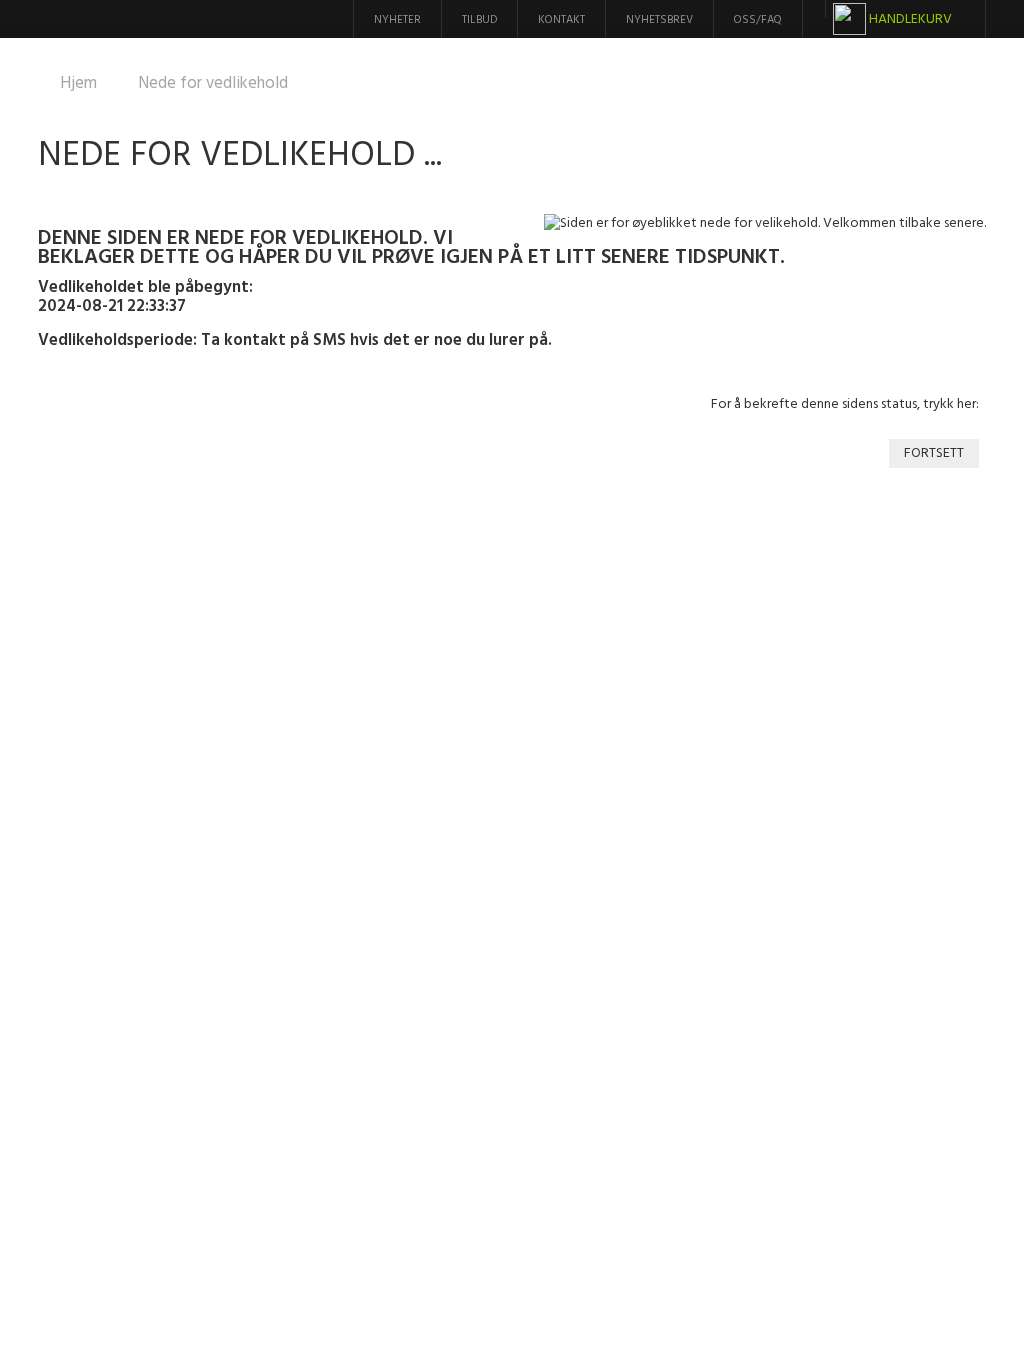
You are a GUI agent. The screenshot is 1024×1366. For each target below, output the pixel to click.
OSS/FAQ (758, 20)
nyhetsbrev (659, 20)
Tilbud (479, 20)
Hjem (78, 83)
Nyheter (397, 20)
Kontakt (561, 20)
